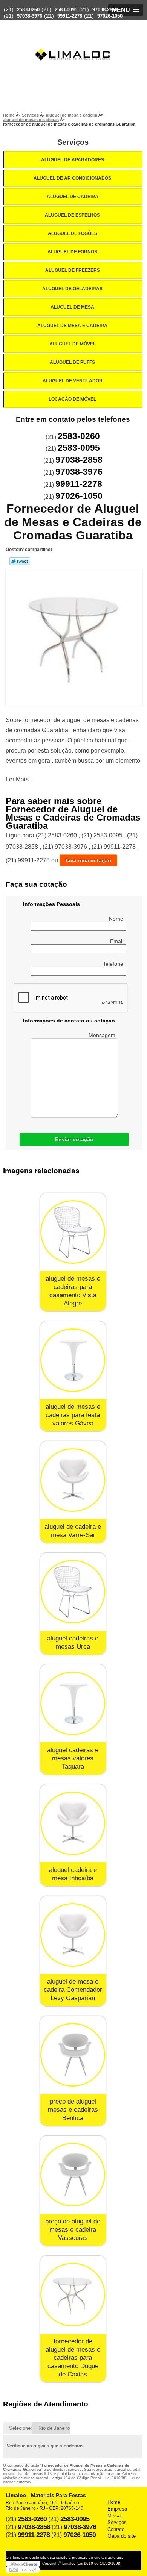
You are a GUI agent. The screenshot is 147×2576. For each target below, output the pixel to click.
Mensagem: (103, 1035)
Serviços (73, 142)
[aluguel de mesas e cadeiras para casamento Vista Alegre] (73, 1232)
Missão (115, 2516)
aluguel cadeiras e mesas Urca (73, 1642)
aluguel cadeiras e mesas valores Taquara (73, 1758)
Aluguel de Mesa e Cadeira (72, 326)
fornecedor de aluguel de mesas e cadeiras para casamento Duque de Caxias (73, 2358)
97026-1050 (110, 16)
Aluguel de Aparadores (73, 160)
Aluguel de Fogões (73, 233)
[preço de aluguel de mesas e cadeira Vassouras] (73, 2175)
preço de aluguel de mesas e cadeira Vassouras (73, 2230)
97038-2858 (105, 10)
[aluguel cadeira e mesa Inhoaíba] (73, 1823)
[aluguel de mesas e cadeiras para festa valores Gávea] (73, 1360)
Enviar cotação (74, 1139)
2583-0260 (28, 10)
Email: (118, 941)
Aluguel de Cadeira (73, 197)
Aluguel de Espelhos (72, 215)
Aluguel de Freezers (73, 270)
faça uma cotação (88, 860)
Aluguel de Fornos (72, 252)
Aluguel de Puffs (72, 362)
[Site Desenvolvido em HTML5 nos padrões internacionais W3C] (23, 2570)
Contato (116, 2529)
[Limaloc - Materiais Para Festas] (73, 40)
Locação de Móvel (72, 399)
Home (114, 2502)
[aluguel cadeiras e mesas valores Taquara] (73, 1703)
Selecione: (21, 2428)
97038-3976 (30, 16)
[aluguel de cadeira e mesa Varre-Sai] (73, 1480)
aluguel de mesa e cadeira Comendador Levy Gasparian (73, 1990)
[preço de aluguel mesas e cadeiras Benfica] (73, 2055)
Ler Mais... (19, 779)
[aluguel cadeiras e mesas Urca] (73, 1592)
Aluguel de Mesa (72, 307)
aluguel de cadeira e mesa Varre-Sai (73, 1531)
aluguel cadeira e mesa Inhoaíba (73, 1874)
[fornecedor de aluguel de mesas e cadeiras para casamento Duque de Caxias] (73, 2295)
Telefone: (115, 964)
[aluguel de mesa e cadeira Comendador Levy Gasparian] (73, 1935)
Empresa (117, 2509)
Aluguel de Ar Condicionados (72, 178)
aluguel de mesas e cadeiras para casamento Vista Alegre (73, 1291)
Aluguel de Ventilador (73, 381)
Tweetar (20, 561)
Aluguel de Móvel (73, 344)
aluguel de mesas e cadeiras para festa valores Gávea (73, 1415)
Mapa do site (122, 2536)
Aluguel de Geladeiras (72, 289)
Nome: (118, 919)
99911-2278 (70, 16)
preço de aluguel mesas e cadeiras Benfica (73, 2110)
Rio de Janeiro (54, 2428)
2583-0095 (66, 10)
